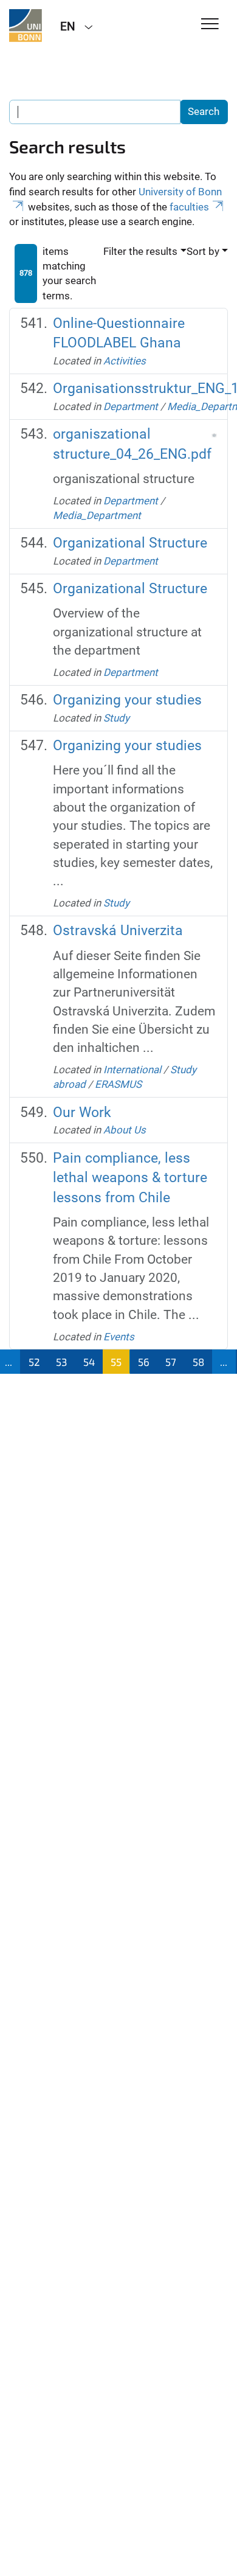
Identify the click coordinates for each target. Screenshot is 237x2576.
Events (119, 1337)
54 (89, 1362)
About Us (125, 1130)
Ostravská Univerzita (118, 931)
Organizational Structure (130, 543)
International (132, 1070)
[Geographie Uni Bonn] (26, 26)
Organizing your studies (127, 700)
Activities (125, 361)
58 (198, 1362)
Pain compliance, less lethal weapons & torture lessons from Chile (130, 1178)
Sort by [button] (203, 251)
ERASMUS (118, 1084)
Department (131, 406)
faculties (189, 207)
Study (116, 718)
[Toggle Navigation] (210, 25)
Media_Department (97, 515)
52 (34, 1362)
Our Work (82, 1112)
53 (61, 1362)
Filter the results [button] (140, 251)
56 (144, 1362)
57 (171, 1362)
